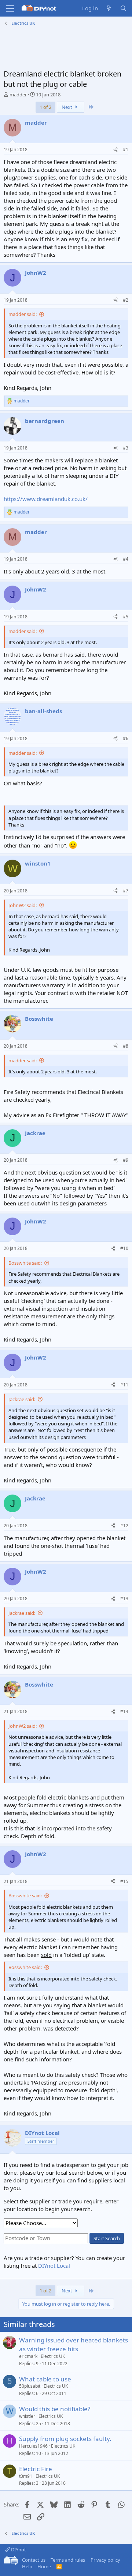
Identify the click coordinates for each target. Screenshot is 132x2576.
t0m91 (26, 2476)
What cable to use (45, 2379)
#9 (126, 1160)
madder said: (23, 314)
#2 (126, 300)
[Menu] (10, 8)
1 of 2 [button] (45, 107)
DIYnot (18, 2550)
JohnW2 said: (23, 905)
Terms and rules (68, 2560)
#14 (124, 1711)
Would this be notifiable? (55, 2409)
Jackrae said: (22, 1399)
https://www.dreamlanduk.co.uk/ (46, 499)
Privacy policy (105, 2560)
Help (27, 2566)
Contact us (34, 2560)
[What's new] (109, 8)
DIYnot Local (54, 2266)
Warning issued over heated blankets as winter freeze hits (74, 2344)
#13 (124, 1598)
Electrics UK (53, 2356)
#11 (124, 1385)
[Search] (123, 8)
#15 (124, 1881)
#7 (126, 891)
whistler (27, 2416)
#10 (124, 1248)
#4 (126, 559)
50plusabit (30, 2386)
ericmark (28, 2356)
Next (67, 107)
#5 (126, 617)
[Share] (115, 150)
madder (18, 95)
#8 (126, 1046)
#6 (126, 738)
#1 (126, 150)
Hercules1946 (33, 2446)
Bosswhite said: (25, 1263)
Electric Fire (36, 2469)
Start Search (107, 2238)
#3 (126, 448)
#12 (124, 1526)
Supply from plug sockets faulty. (65, 2439)
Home (44, 2566)
